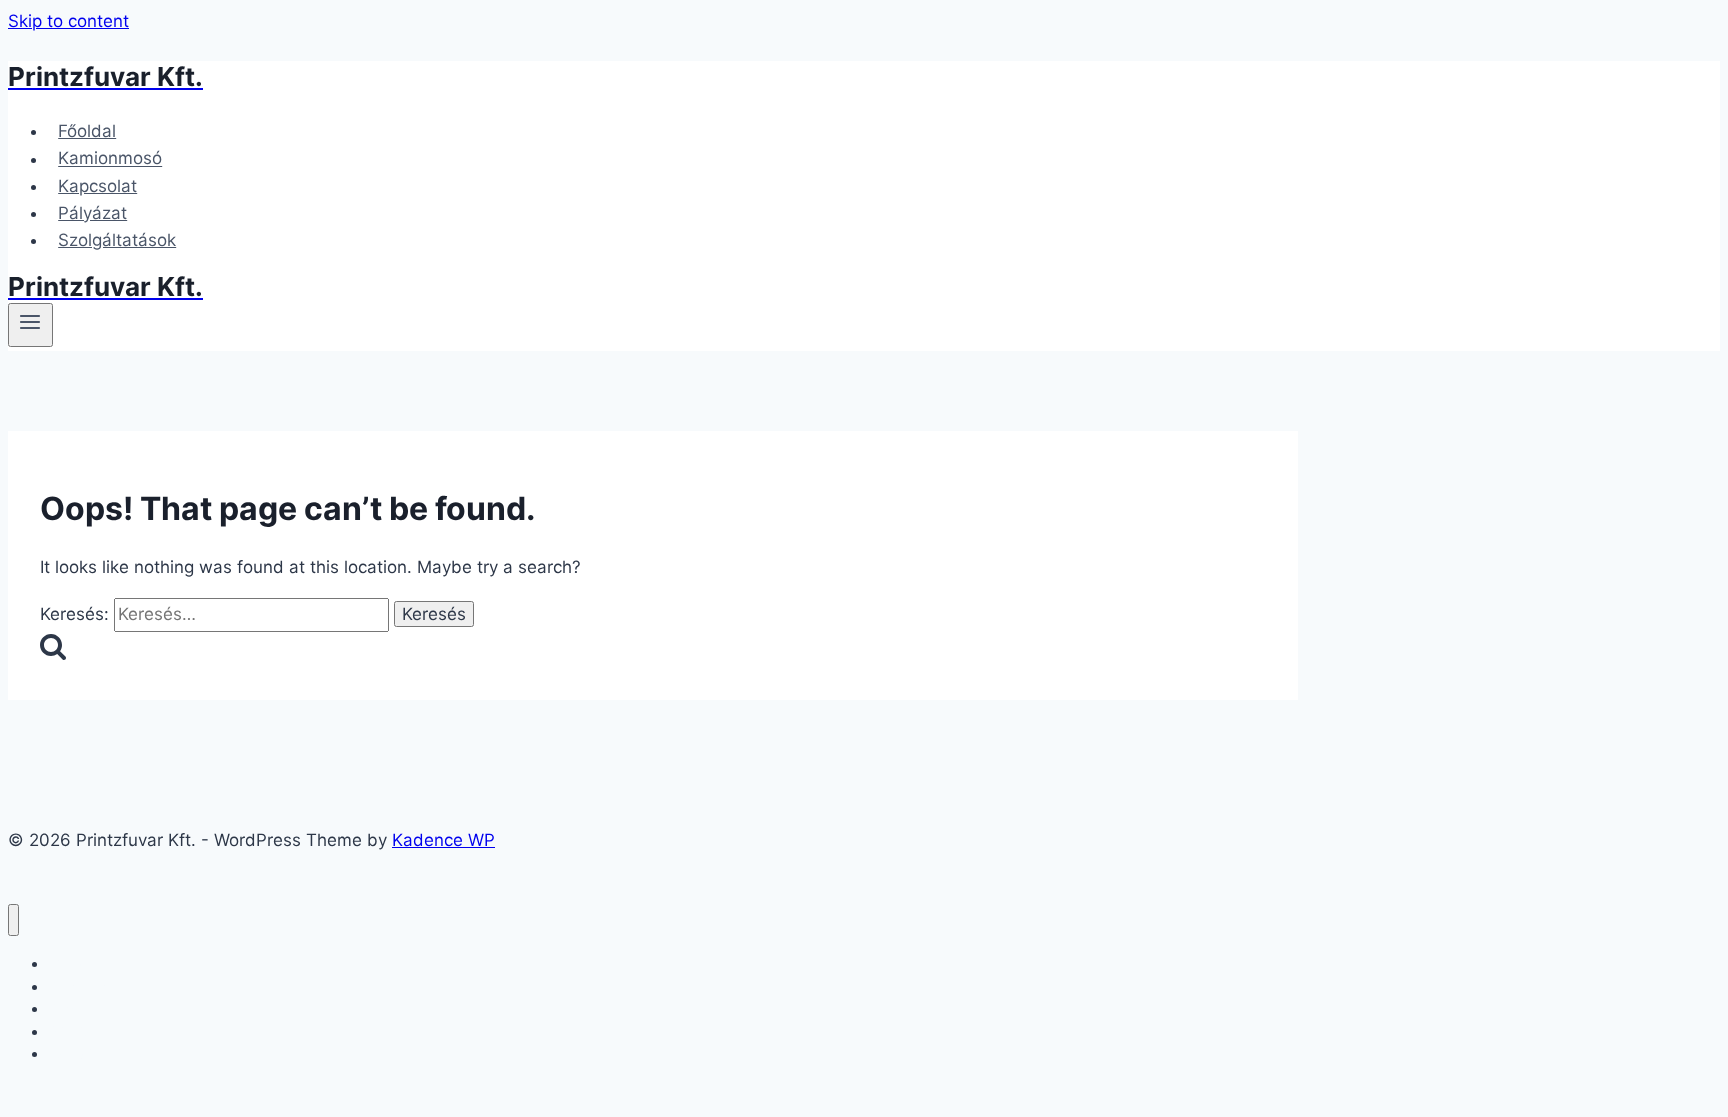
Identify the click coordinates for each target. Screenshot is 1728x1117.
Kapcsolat (97, 186)
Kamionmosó (110, 159)
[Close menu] (13, 920)
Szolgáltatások (117, 240)
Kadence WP (443, 840)
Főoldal (87, 131)
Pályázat (92, 213)
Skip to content (68, 21)
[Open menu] (30, 325)
